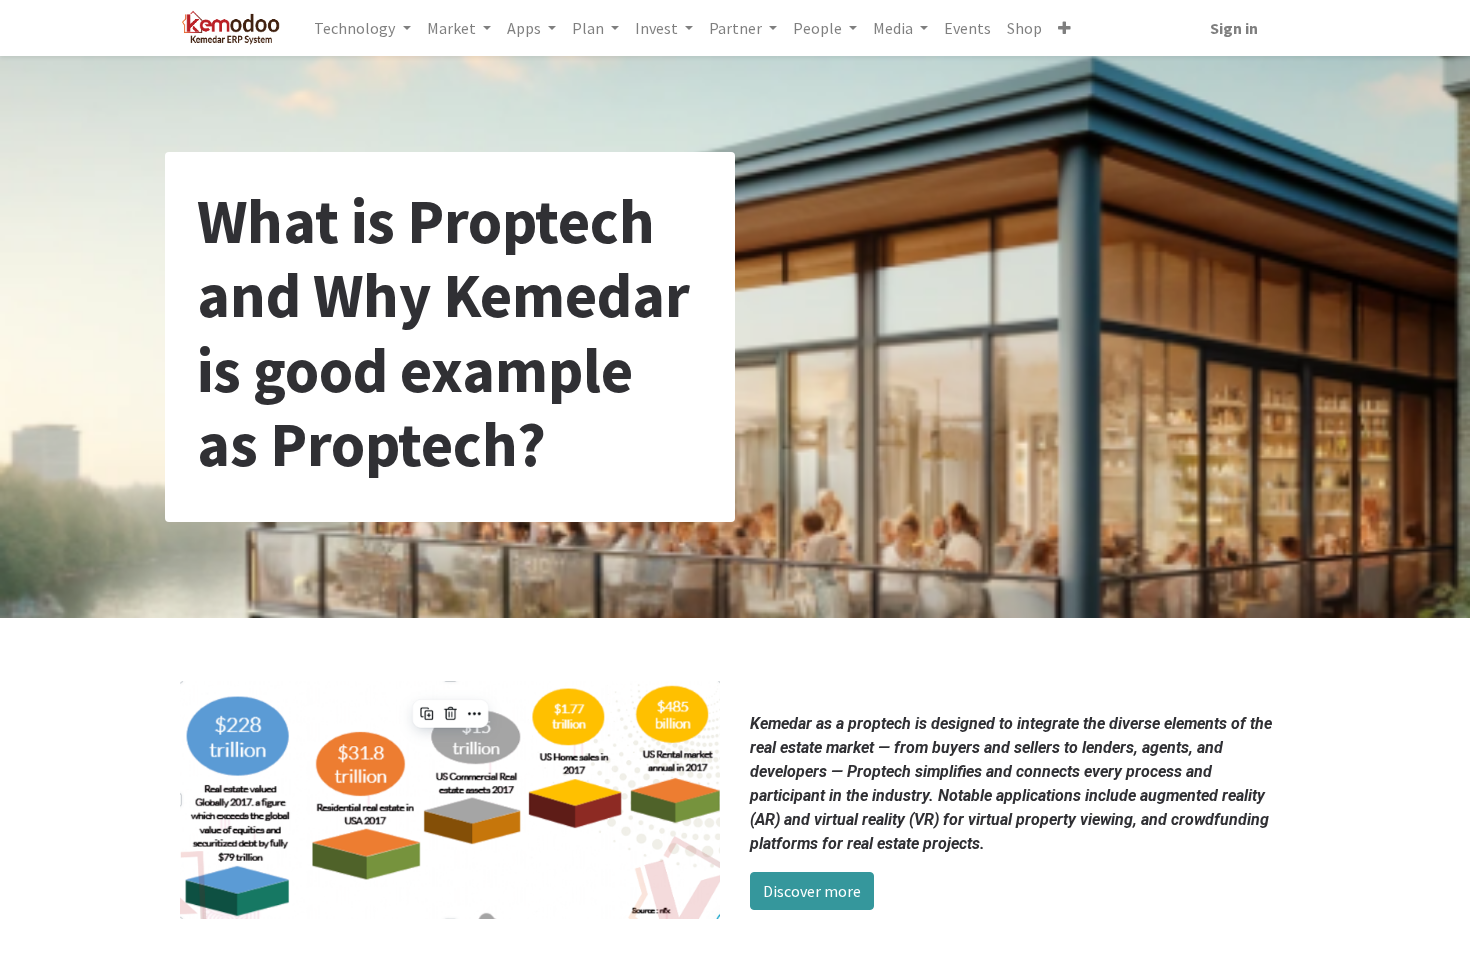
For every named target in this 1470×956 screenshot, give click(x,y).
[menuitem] (967, 28)
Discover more (812, 891)
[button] (1064, 28)
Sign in (1234, 28)
